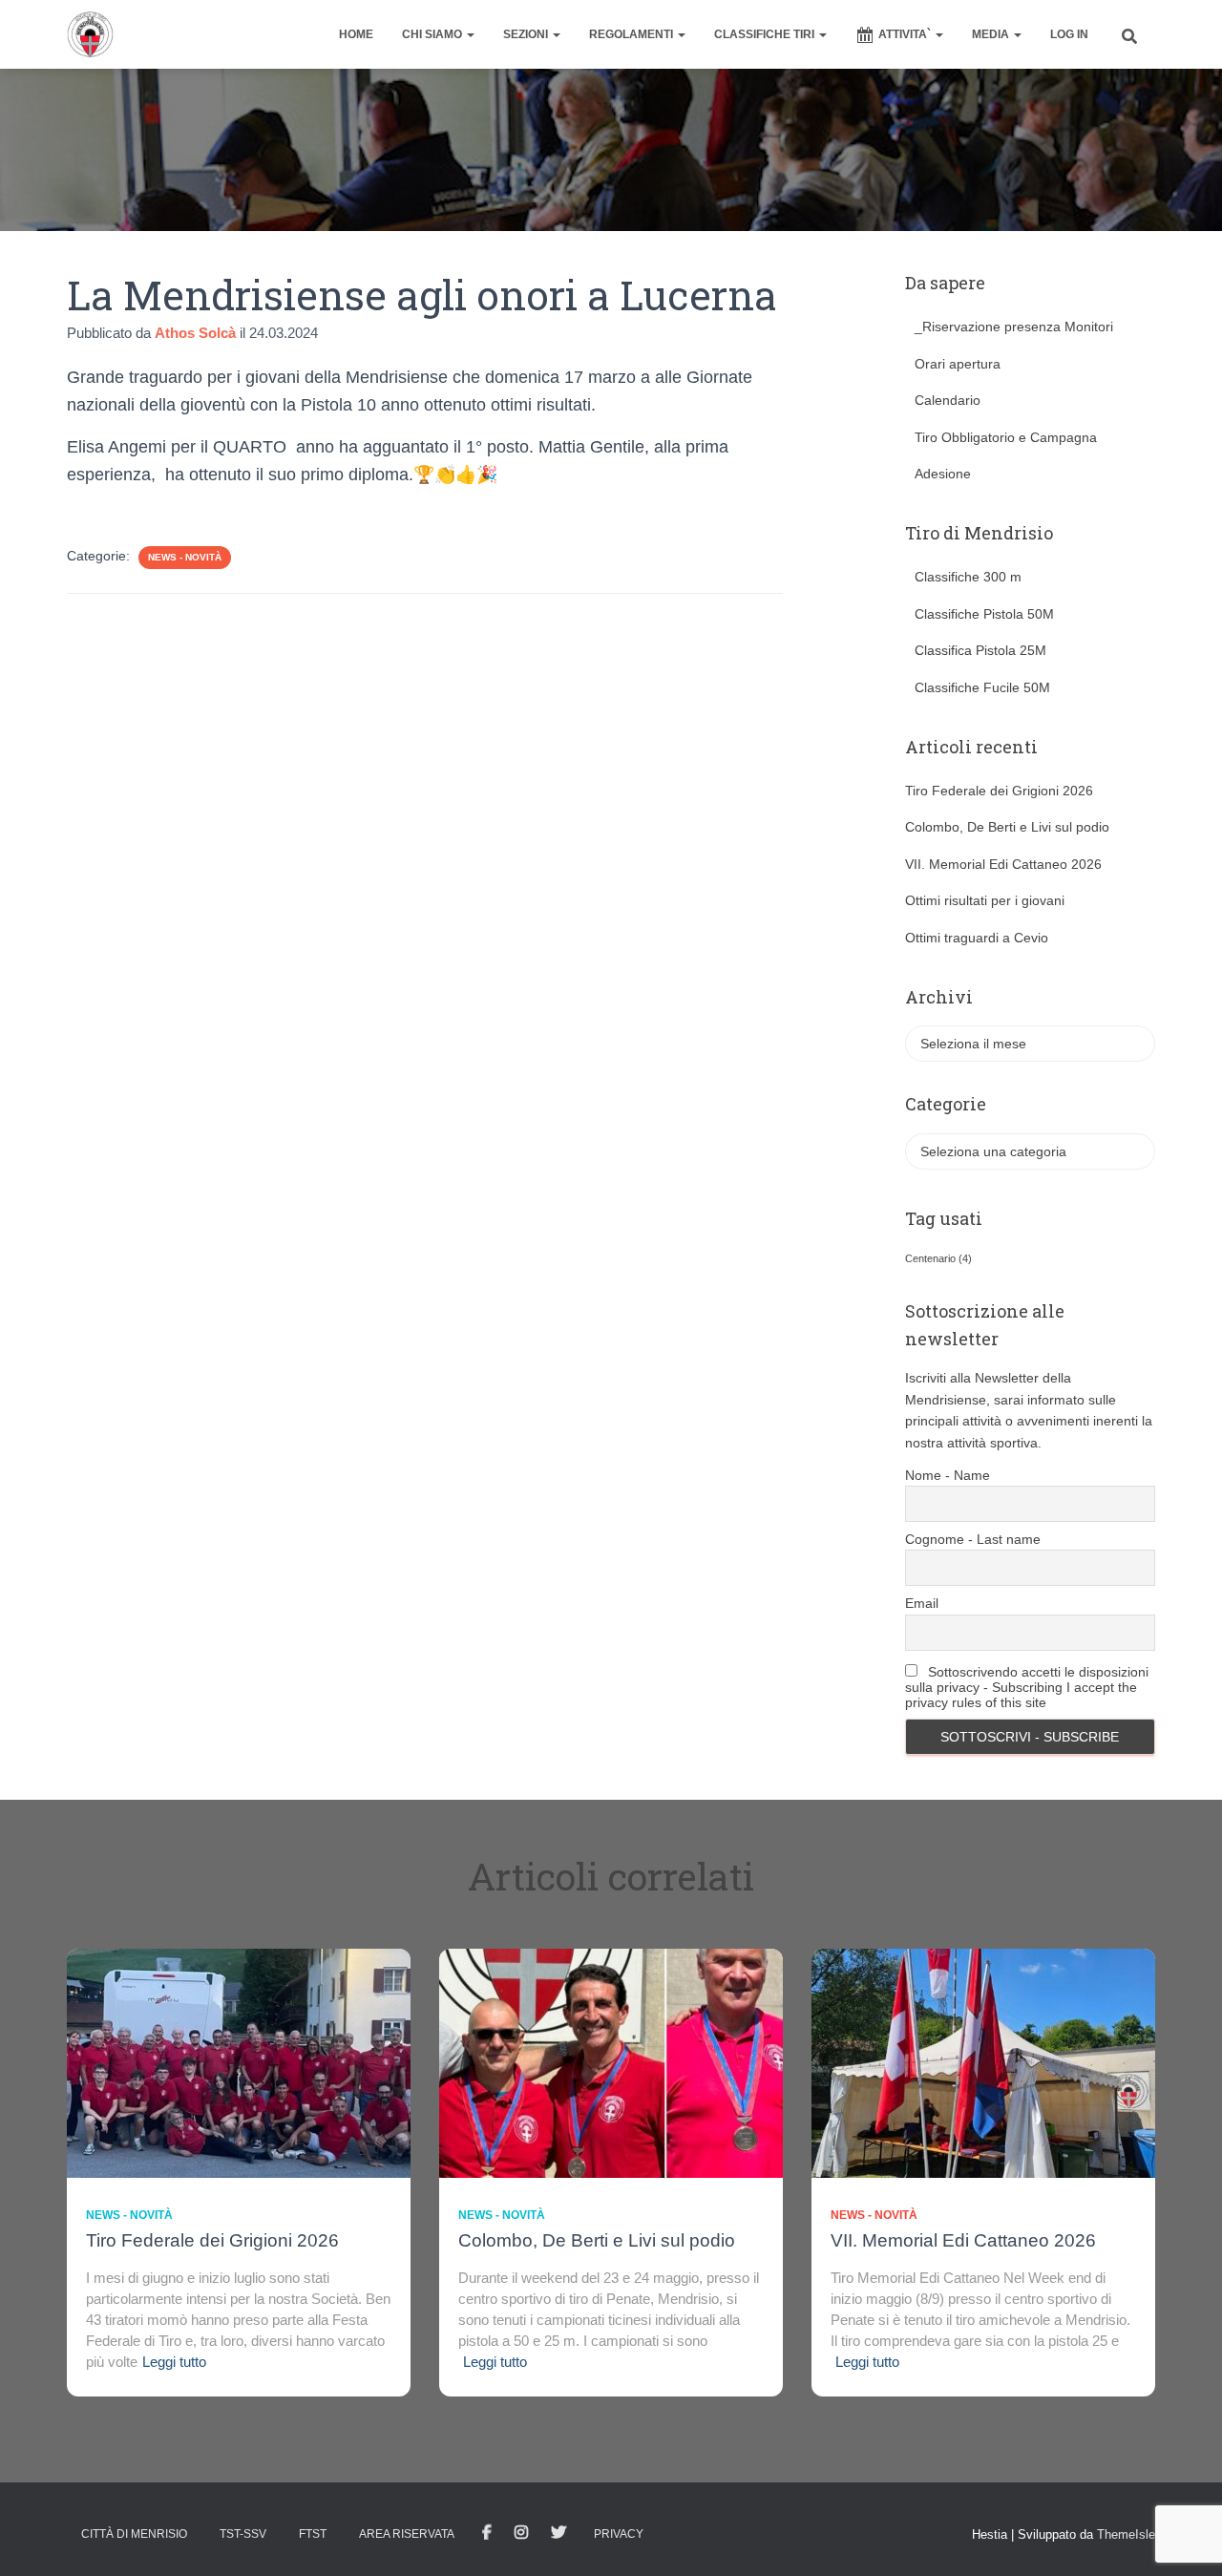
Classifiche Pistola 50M (984, 614)
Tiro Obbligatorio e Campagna (1006, 437)
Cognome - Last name (973, 1539)
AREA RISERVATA (407, 2534)
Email (922, 1603)
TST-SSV (243, 2534)
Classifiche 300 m (968, 577)
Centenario (938, 1258)
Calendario (948, 400)
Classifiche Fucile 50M (982, 687)
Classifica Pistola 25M (980, 650)
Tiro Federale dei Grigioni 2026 (999, 791)
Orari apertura (958, 364)
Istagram (521, 2533)
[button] (470, 34)
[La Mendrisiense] (90, 34)
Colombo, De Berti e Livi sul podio (1007, 827)
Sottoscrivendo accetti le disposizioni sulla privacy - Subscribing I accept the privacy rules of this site (1027, 1687)
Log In (1069, 34)
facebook (487, 2533)
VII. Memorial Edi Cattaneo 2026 (1003, 864)
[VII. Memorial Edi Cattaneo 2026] (983, 2062)
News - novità (185, 557)
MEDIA (992, 34)
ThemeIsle (1126, 2534)
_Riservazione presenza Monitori (1014, 327)
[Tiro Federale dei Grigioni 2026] (239, 2062)
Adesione (943, 474)
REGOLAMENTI (632, 34)
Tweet (558, 2533)
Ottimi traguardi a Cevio (977, 938)
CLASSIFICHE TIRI (766, 34)
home (356, 34)
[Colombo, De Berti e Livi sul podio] (611, 2062)
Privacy (619, 2534)
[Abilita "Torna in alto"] (1184, 2538)
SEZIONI (527, 34)
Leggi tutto (174, 2362)
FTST (313, 2534)
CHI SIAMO (433, 34)
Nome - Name (948, 1475)
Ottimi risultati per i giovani (985, 900)
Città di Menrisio (134, 2534)
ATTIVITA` (906, 34)
